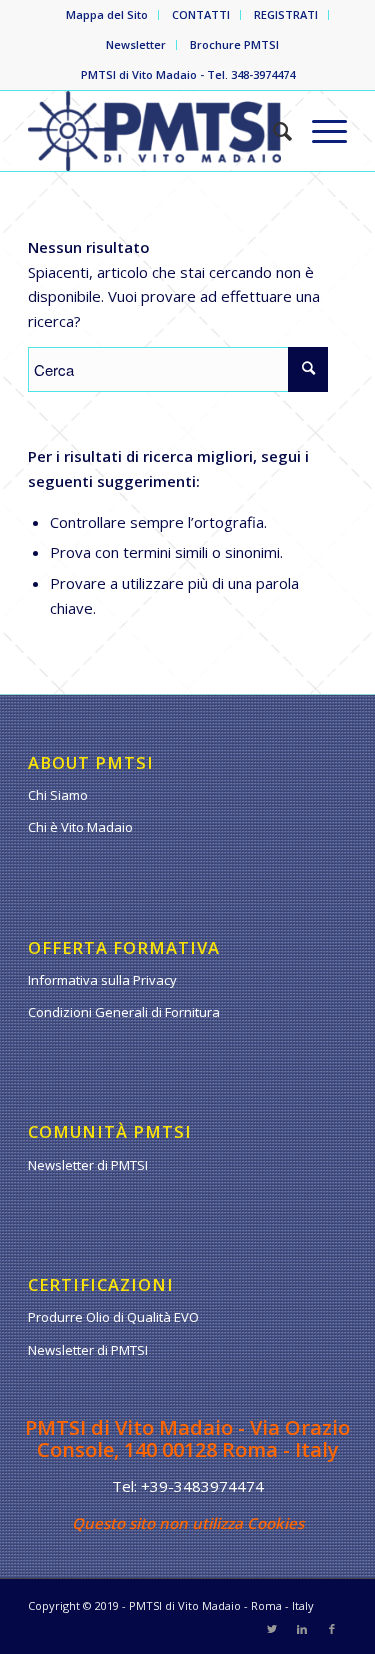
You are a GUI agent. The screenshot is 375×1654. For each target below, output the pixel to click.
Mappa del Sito (107, 14)
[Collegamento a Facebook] (332, 1629)
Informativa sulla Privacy (102, 980)
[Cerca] (272, 131)
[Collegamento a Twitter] (272, 1629)
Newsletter (136, 44)
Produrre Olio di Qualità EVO (113, 1317)
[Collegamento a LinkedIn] (302, 1629)
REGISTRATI (286, 14)
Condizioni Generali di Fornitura (124, 1012)
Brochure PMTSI (234, 44)
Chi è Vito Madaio (80, 827)
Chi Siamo (58, 795)
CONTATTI (201, 14)
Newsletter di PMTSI (88, 1165)
